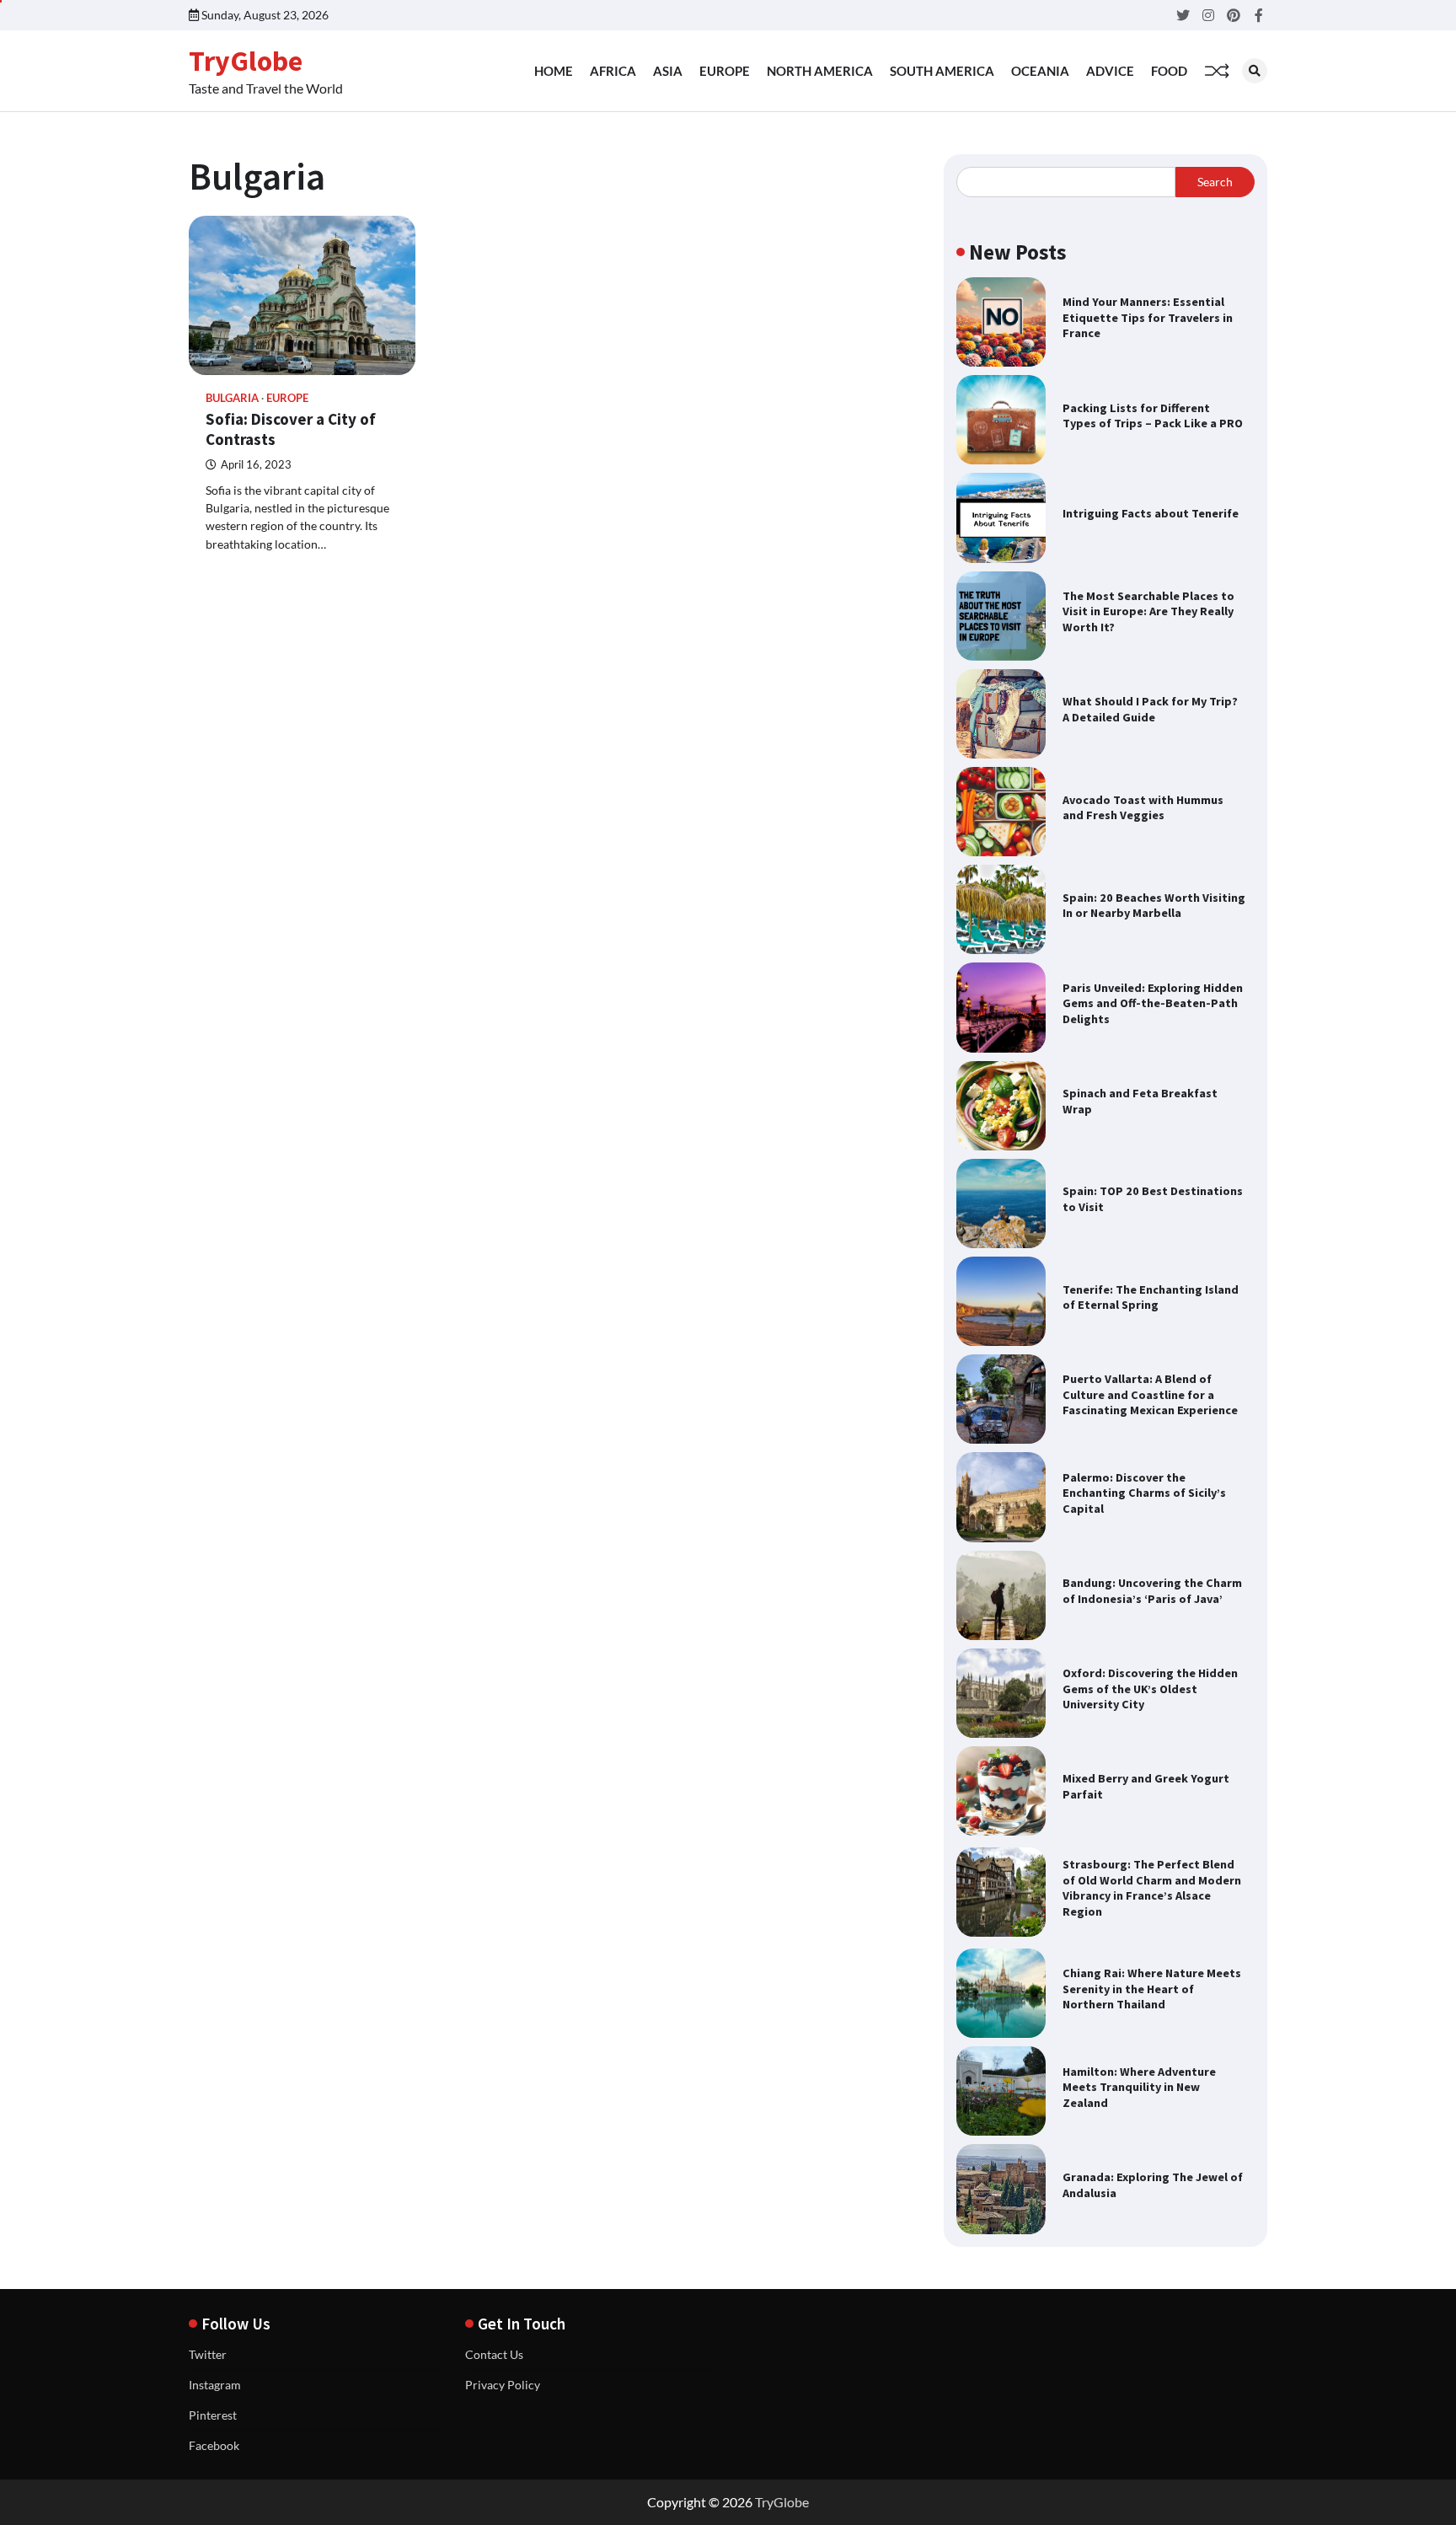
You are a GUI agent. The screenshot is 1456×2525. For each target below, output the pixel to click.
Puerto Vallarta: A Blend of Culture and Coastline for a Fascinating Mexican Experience (1150, 1394)
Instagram (215, 2385)
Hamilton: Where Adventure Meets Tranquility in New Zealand (1139, 2087)
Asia (668, 71)
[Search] (1255, 71)
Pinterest (213, 2415)
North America (820, 71)
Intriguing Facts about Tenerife (1151, 513)
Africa (613, 71)
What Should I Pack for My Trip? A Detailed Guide (1150, 709)
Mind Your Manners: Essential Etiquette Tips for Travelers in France (1148, 317)
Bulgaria (232, 398)
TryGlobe (246, 61)
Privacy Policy (503, 2385)
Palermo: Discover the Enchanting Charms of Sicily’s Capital (1144, 1493)
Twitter (208, 2354)
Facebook (214, 2445)
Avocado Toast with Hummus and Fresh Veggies (1143, 808)
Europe (725, 71)
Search (1215, 182)
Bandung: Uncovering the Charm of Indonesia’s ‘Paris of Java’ (1152, 1591)
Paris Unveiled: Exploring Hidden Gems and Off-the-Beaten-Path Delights (1153, 1003)
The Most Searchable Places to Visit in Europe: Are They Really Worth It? (1148, 611)
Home (554, 71)
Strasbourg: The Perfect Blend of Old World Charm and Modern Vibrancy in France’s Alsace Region (1152, 1888)
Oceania (1040, 71)
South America (942, 71)
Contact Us (494, 2354)
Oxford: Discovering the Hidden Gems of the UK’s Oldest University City (1150, 1689)
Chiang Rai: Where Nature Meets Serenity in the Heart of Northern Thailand (1152, 1989)
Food (1169, 71)
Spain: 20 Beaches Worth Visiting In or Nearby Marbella (1154, 906)
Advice (1110, 71)
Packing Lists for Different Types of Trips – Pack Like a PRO (1153, 416)
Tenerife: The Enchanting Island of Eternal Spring (1151, 1297)
